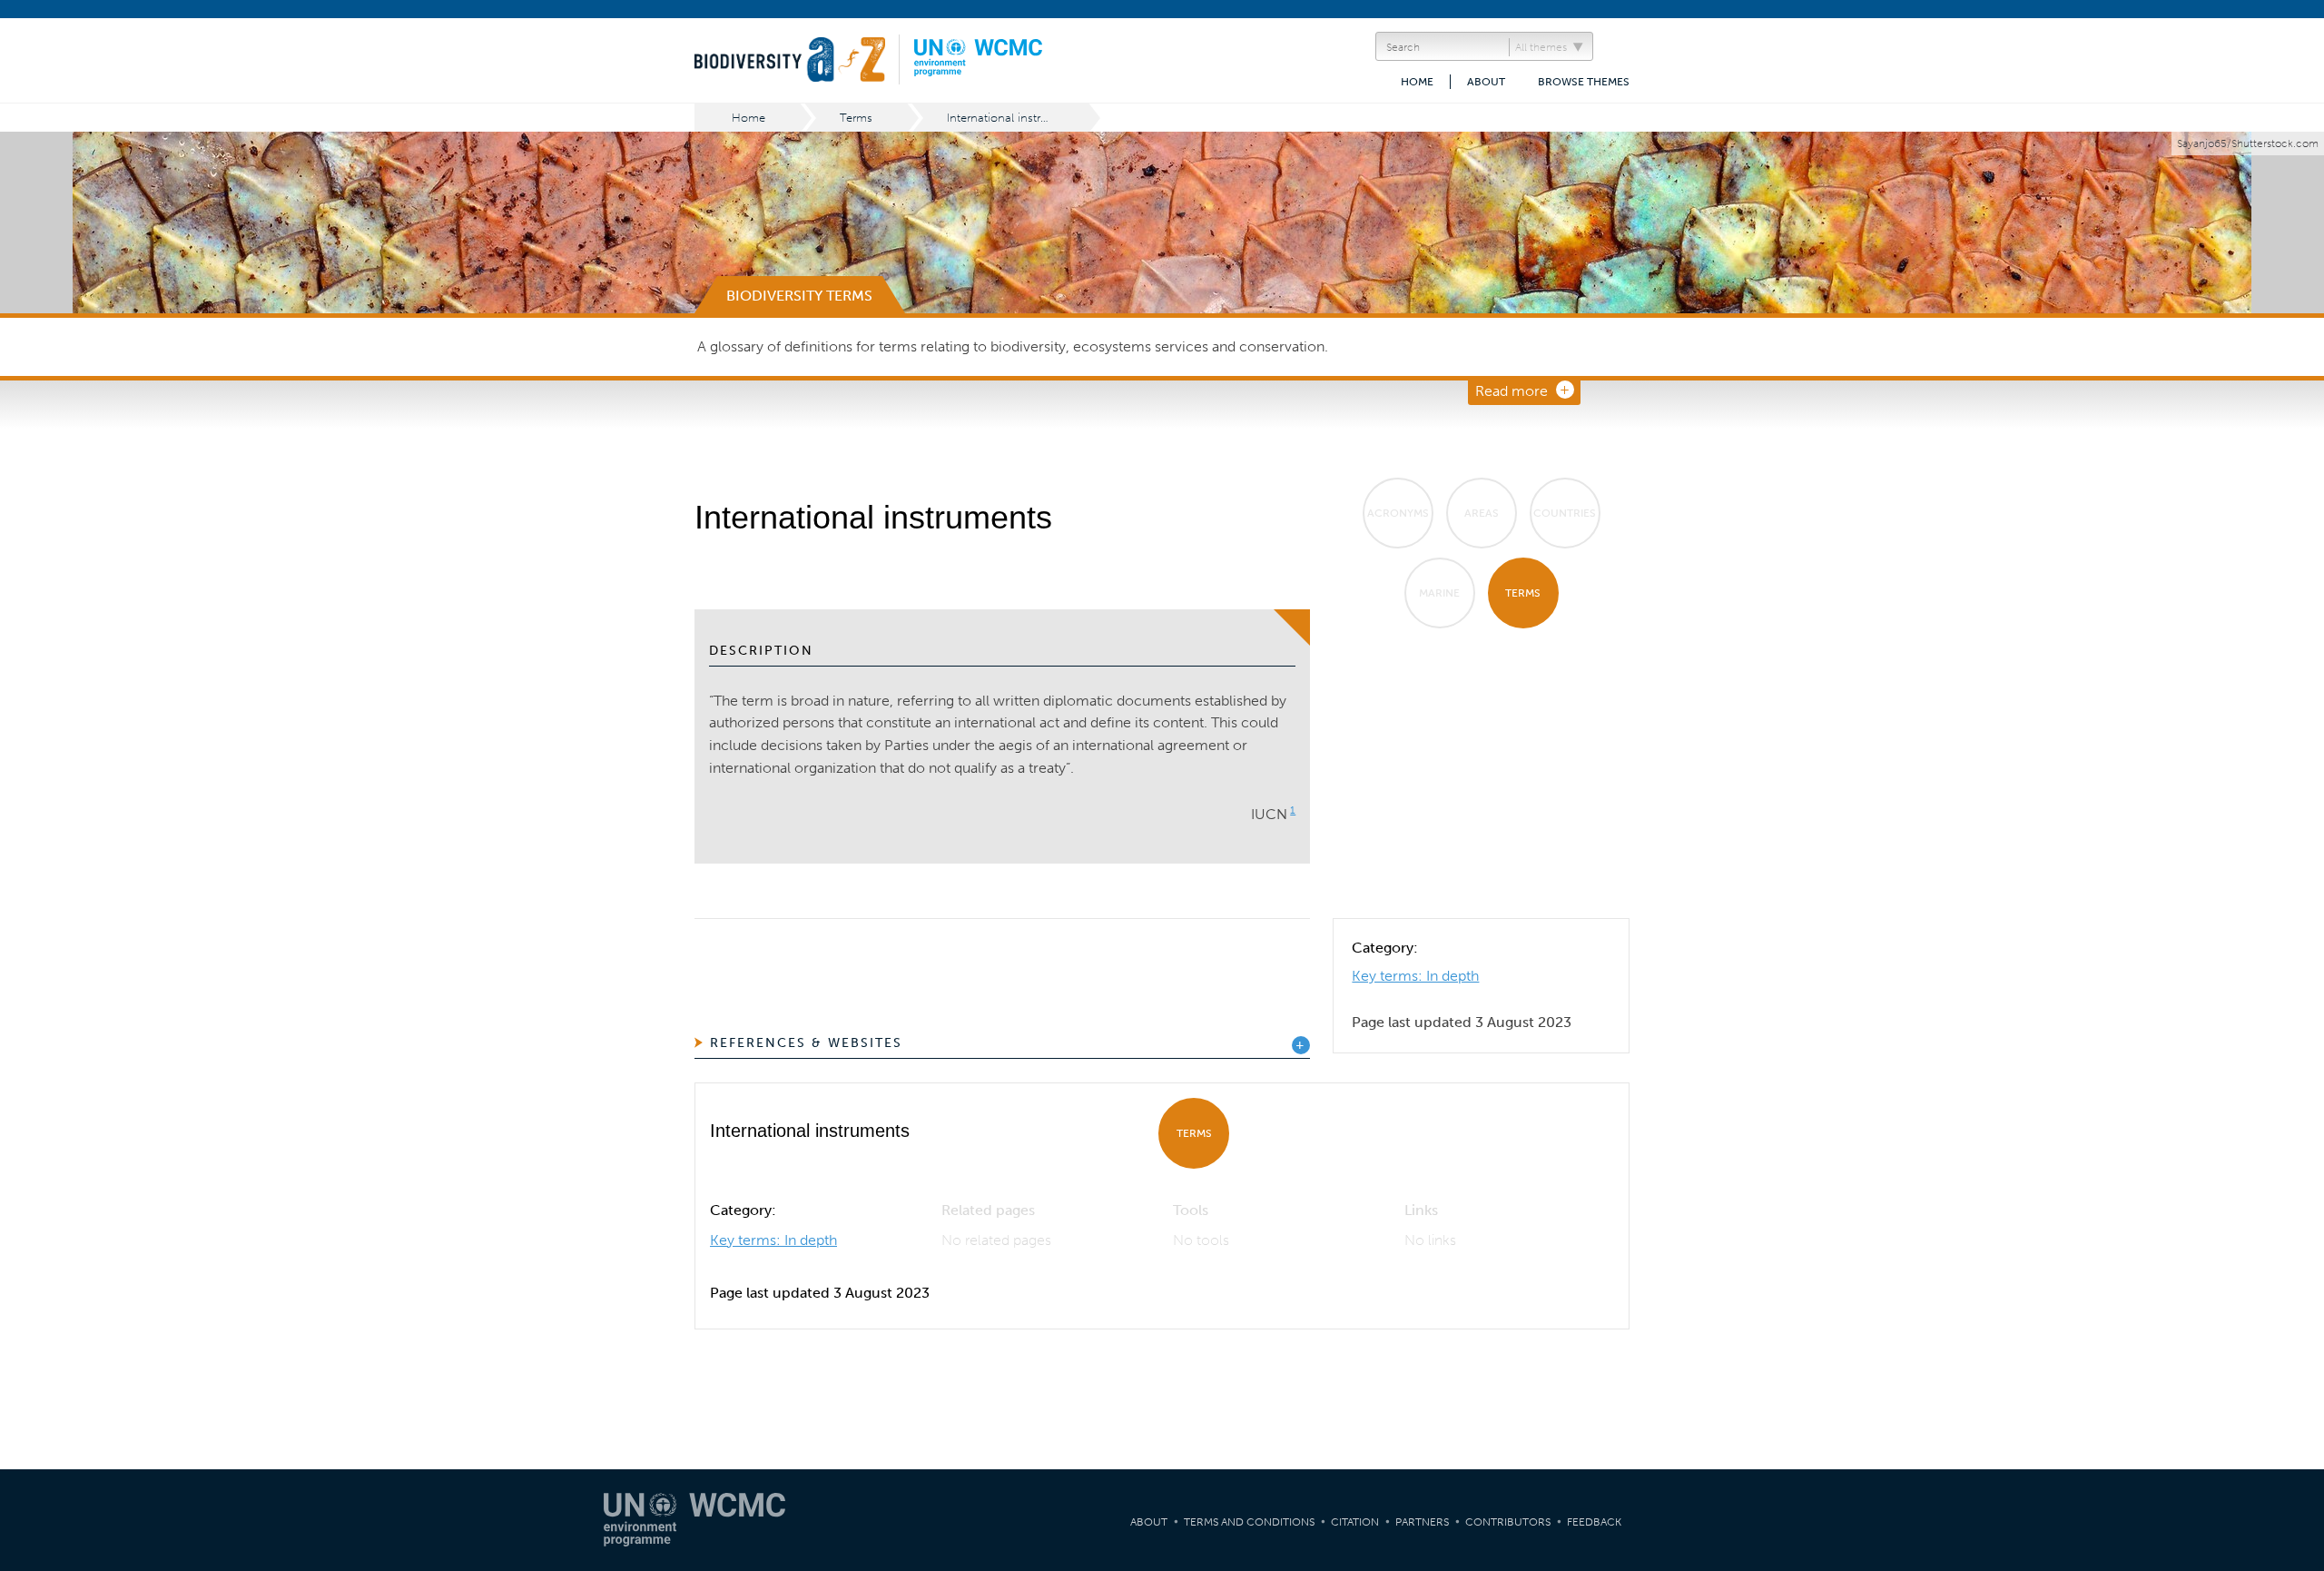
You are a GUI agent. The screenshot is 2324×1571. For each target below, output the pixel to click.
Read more (1512, 391)
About (1486, 82)
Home (1417, 82)
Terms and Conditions (1249, 1522)
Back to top (2292, 1368)
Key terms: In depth (1415, 976)
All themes (1541, 47)
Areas (1482, 513)
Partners (1422, 1522)
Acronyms (1398, 513)
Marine (1439, 593)
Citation (1355, 1522)
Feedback (1594, 1522)
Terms (856, 118)
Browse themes (1584, 82)
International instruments (1014, 118)
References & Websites (806, 1043)
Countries (1565, 513)
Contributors (1508, 1522)
